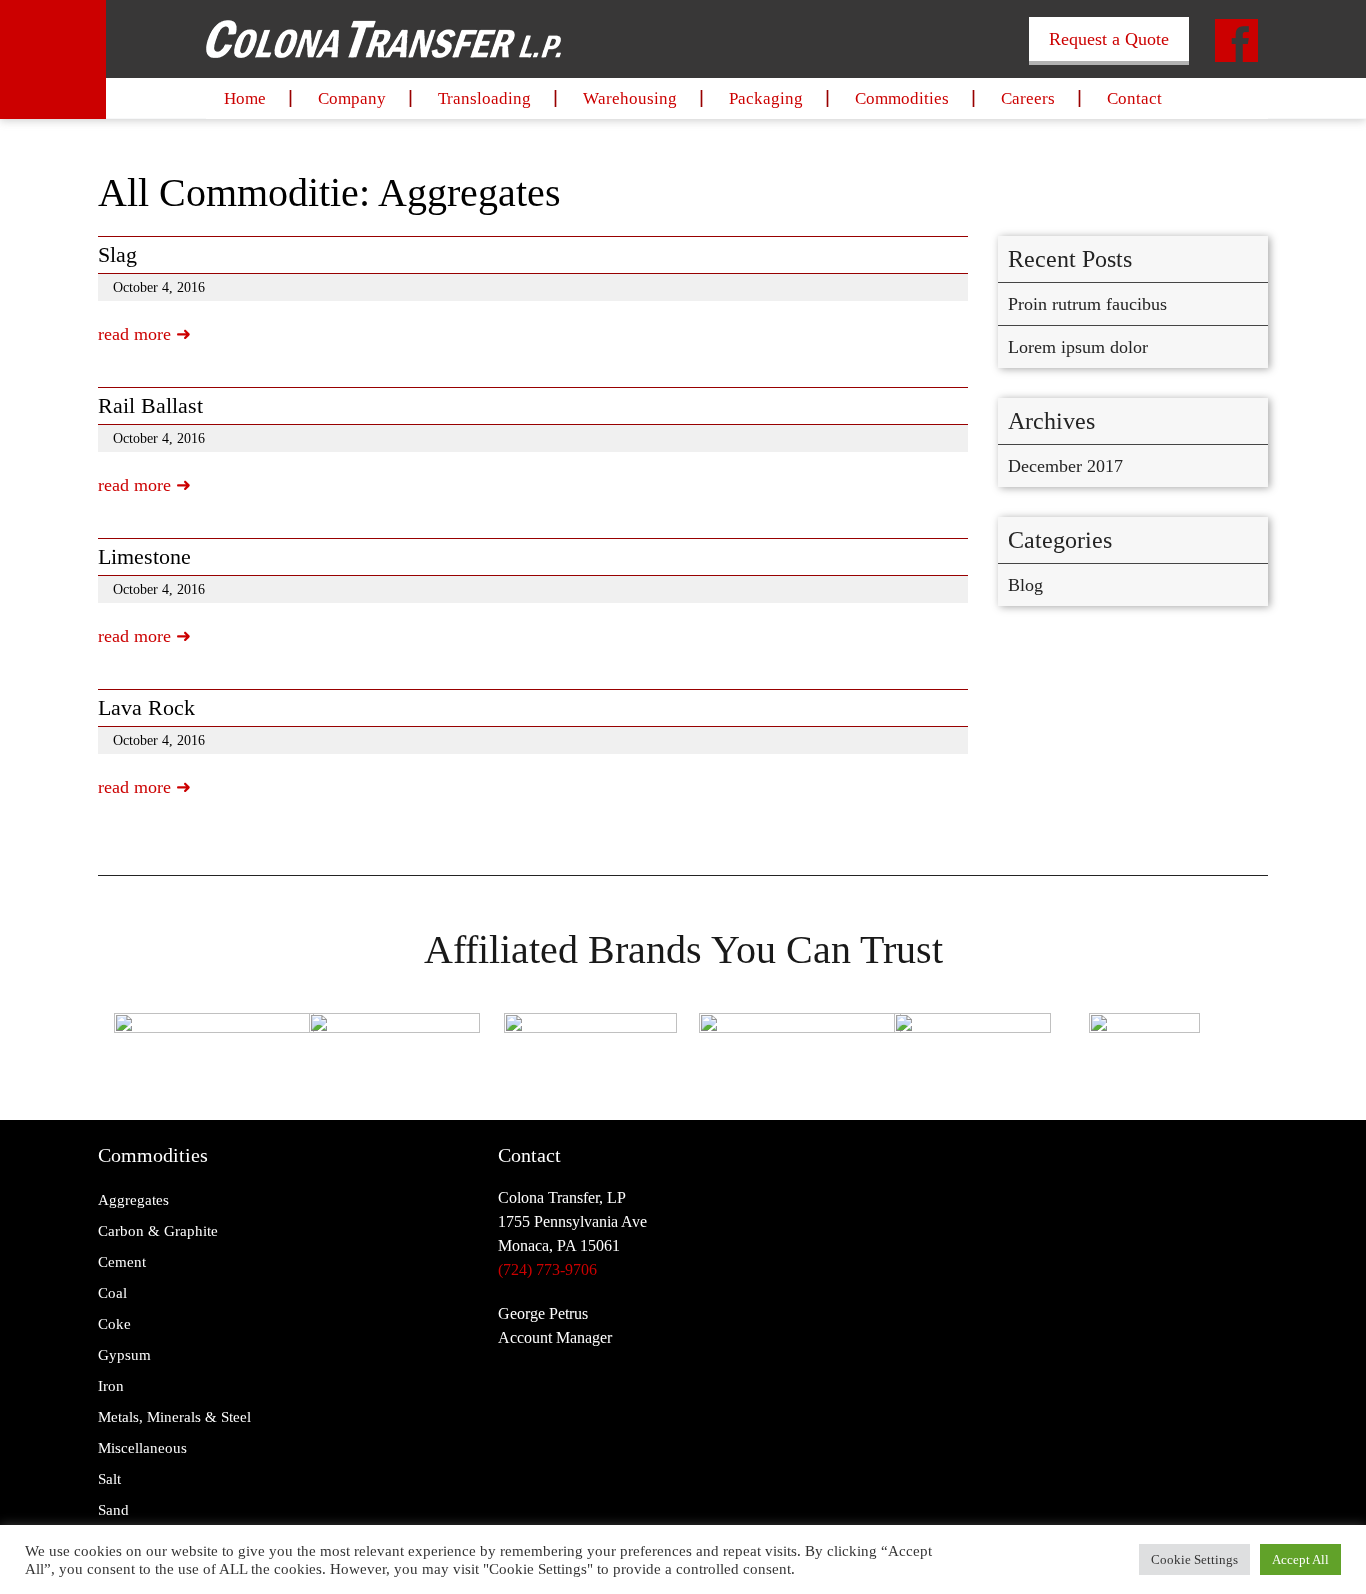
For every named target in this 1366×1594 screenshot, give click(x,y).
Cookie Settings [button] (1194, 1559)
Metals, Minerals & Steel (174, 1417)
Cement (122, 1262)
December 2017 (1065, 466)
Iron (111, 1386)
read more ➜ (144, 334)
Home (245, 98)
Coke (114, 1324)
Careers (1028, 98)
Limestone (144, 556)
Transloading (484, 98)
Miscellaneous (142, 1448)
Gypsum (124, 1355)
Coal (112, 1293)
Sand (113, 1510)
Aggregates (133, 1200)
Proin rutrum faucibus (1087, 304)
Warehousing (630, 98)
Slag (117, 254)
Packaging (766, 98)
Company (352, 98)
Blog (1025, 585)
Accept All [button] (1300, 1559)
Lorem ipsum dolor (1078, 347)
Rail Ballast (150, 405)
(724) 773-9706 (547, 1269)
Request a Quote (1109, 39)
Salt (109, 1479)
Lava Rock (146, 707)
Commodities (902, 98)
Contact (1134, 98)
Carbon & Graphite (158, 1231)
